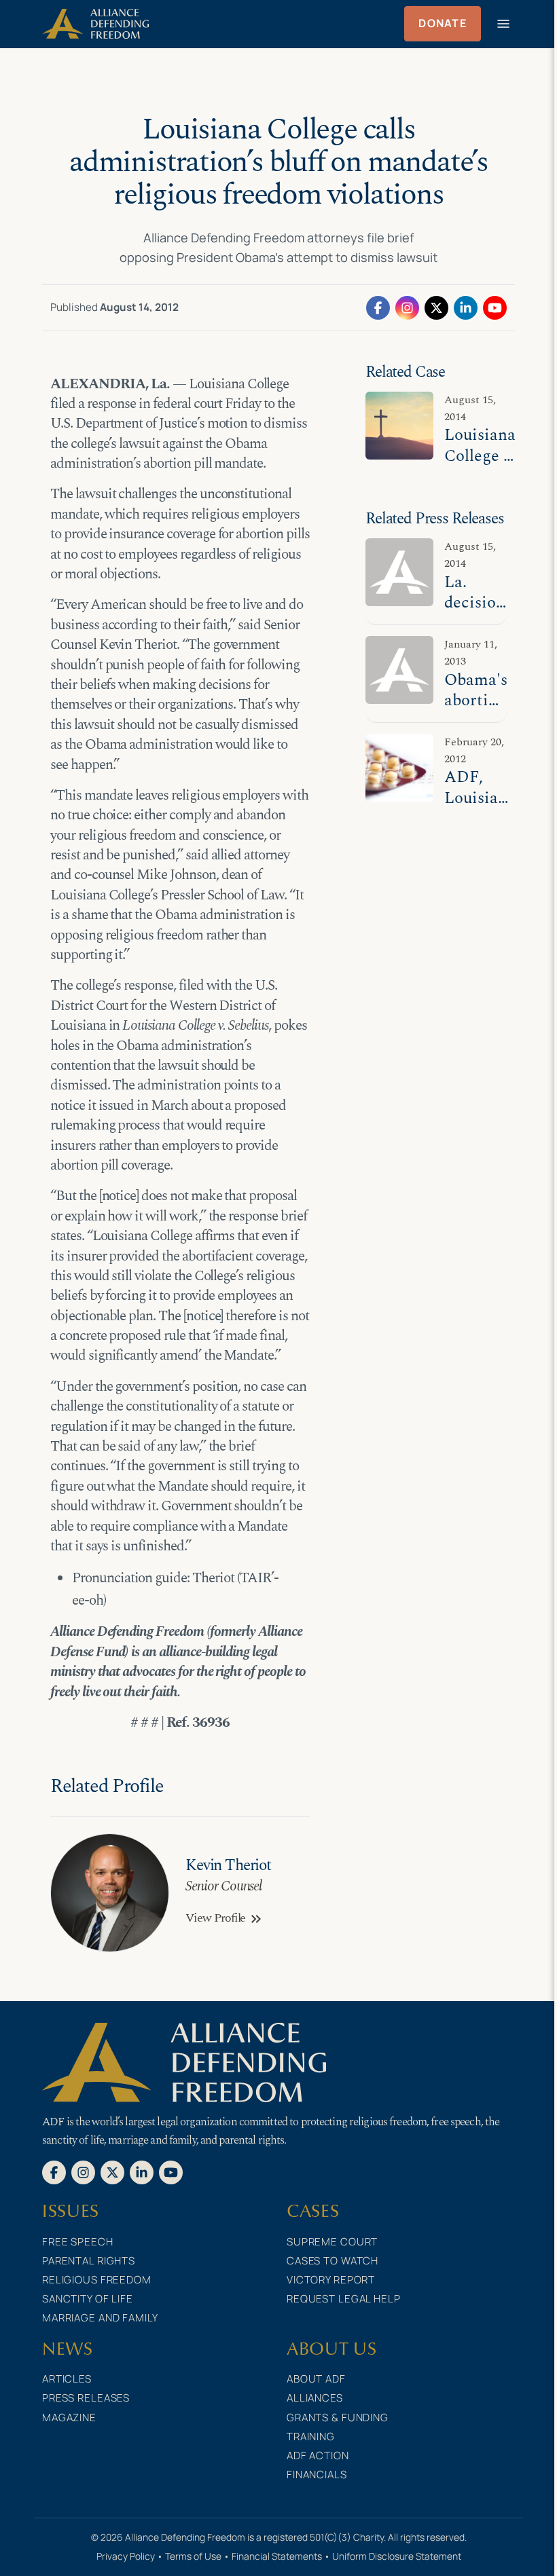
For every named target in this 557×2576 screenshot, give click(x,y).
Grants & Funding (338, 2418)
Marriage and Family (100, 2318)
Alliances (315, 2398)
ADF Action (318, 2456)
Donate (443, 23)
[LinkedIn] (466, 307)
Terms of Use (193, 2556)
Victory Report (331, 2280)
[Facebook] (378, 307)
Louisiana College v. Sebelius (480, 455)
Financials (317, 2475)
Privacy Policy (126, 2556)
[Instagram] (407, 307)
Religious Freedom (97, 2280)
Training (311, 2437)
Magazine (69, 2418)
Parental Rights (89, 2261)
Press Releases (86, 2398)
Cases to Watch (333, 2261)
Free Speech (78, 2242)
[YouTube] (495, 307)
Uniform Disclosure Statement (397, 2556)
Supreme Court (332, 2242)
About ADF (316, 2379)
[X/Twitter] (436, 307)
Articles (67, 2379)
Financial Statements (277, 2556)
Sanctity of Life (88, 2299)
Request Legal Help (344, 2299)
